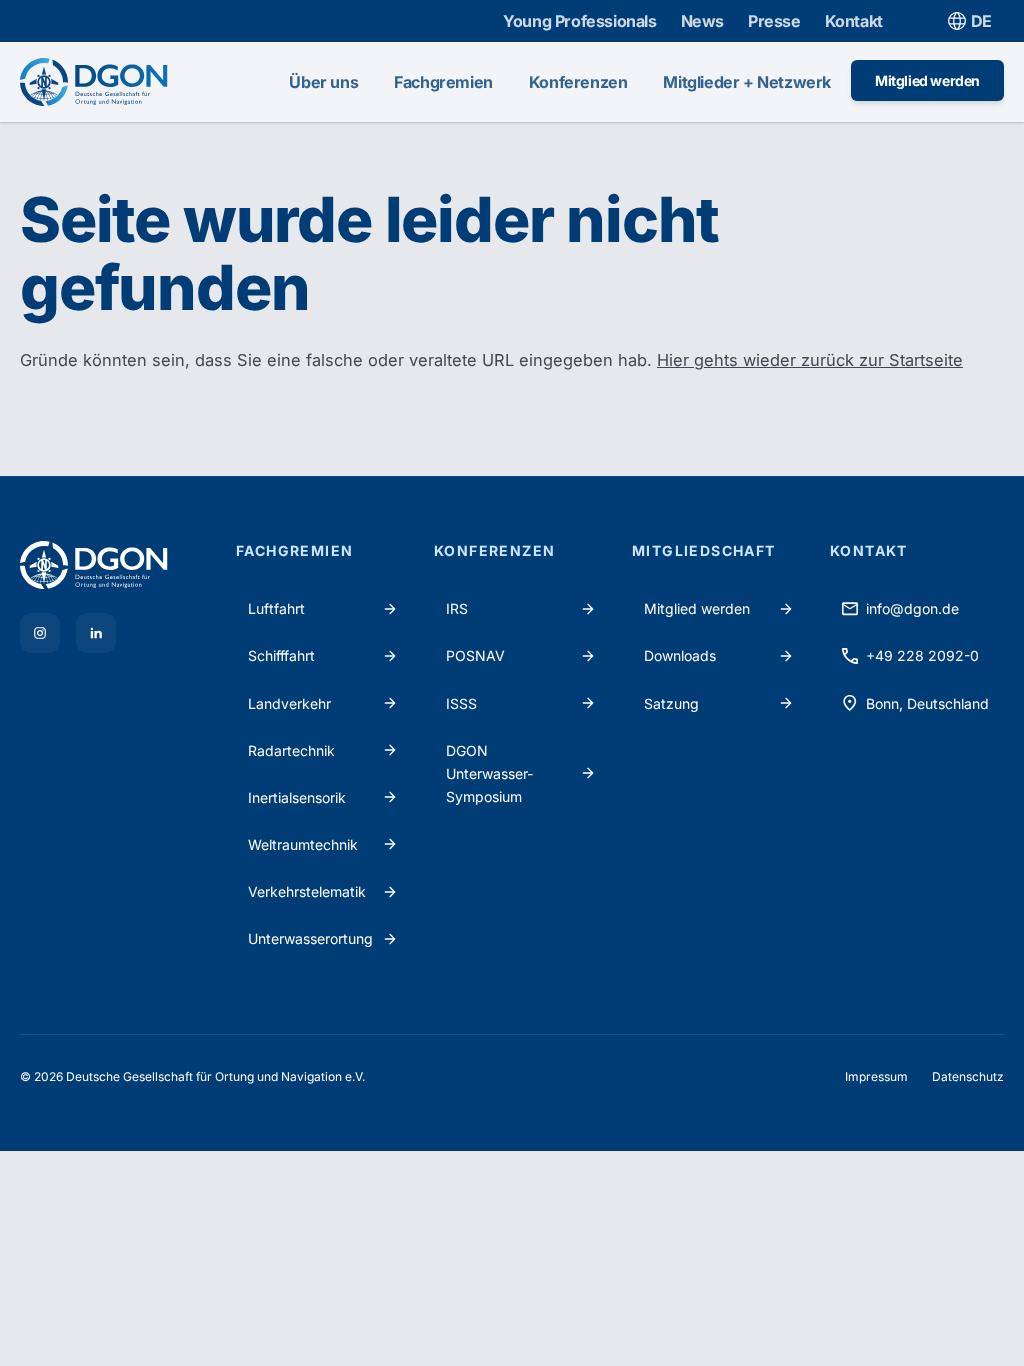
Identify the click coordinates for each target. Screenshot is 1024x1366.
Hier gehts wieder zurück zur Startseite (810, 360)
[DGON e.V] (116, 565)
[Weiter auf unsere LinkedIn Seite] (96, 633)
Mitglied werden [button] (927, 80)
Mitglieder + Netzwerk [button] (747, 82)
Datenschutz (968, 1076)
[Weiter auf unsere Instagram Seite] (40, 633)
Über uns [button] (323, 82)
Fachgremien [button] (443, 82)
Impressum (876, 1076)
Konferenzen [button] (578, 82)
